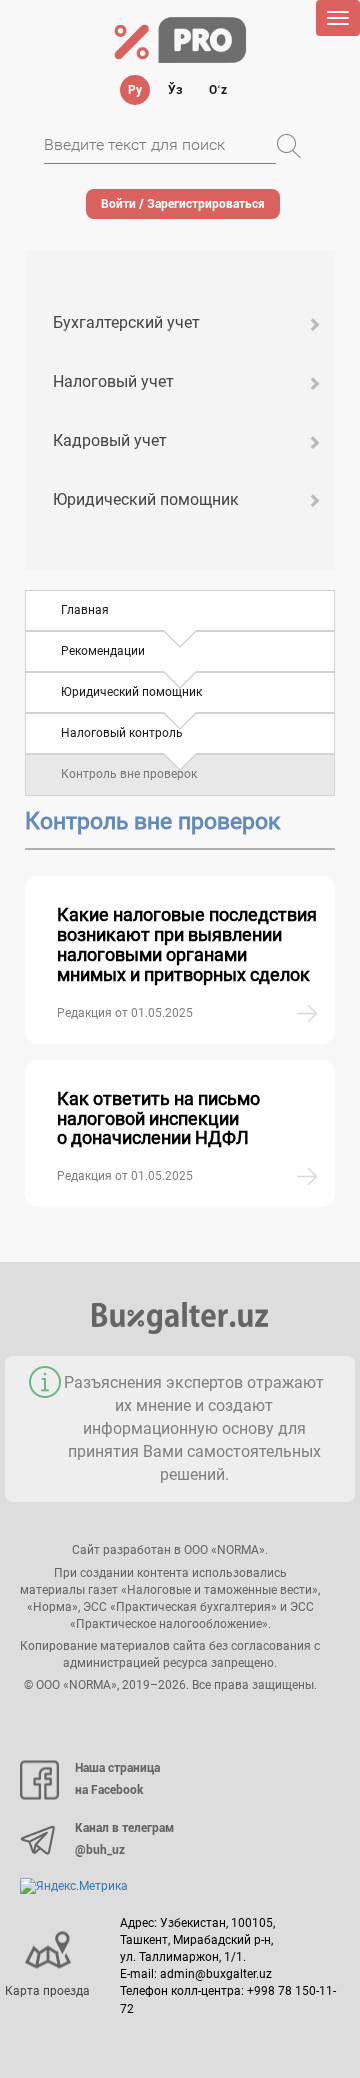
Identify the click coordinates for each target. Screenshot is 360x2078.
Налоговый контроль (122, 733)
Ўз (175, 90)
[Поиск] (289, 146)
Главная (85, 610)
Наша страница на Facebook (117, 1779)
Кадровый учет (110, 440)
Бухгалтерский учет (126, 322)
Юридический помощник (146, 499)
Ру (135, 90)
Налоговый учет (113, 381)
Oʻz (218, 90)
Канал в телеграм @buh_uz (124, 1839)
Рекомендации (103, 651)
